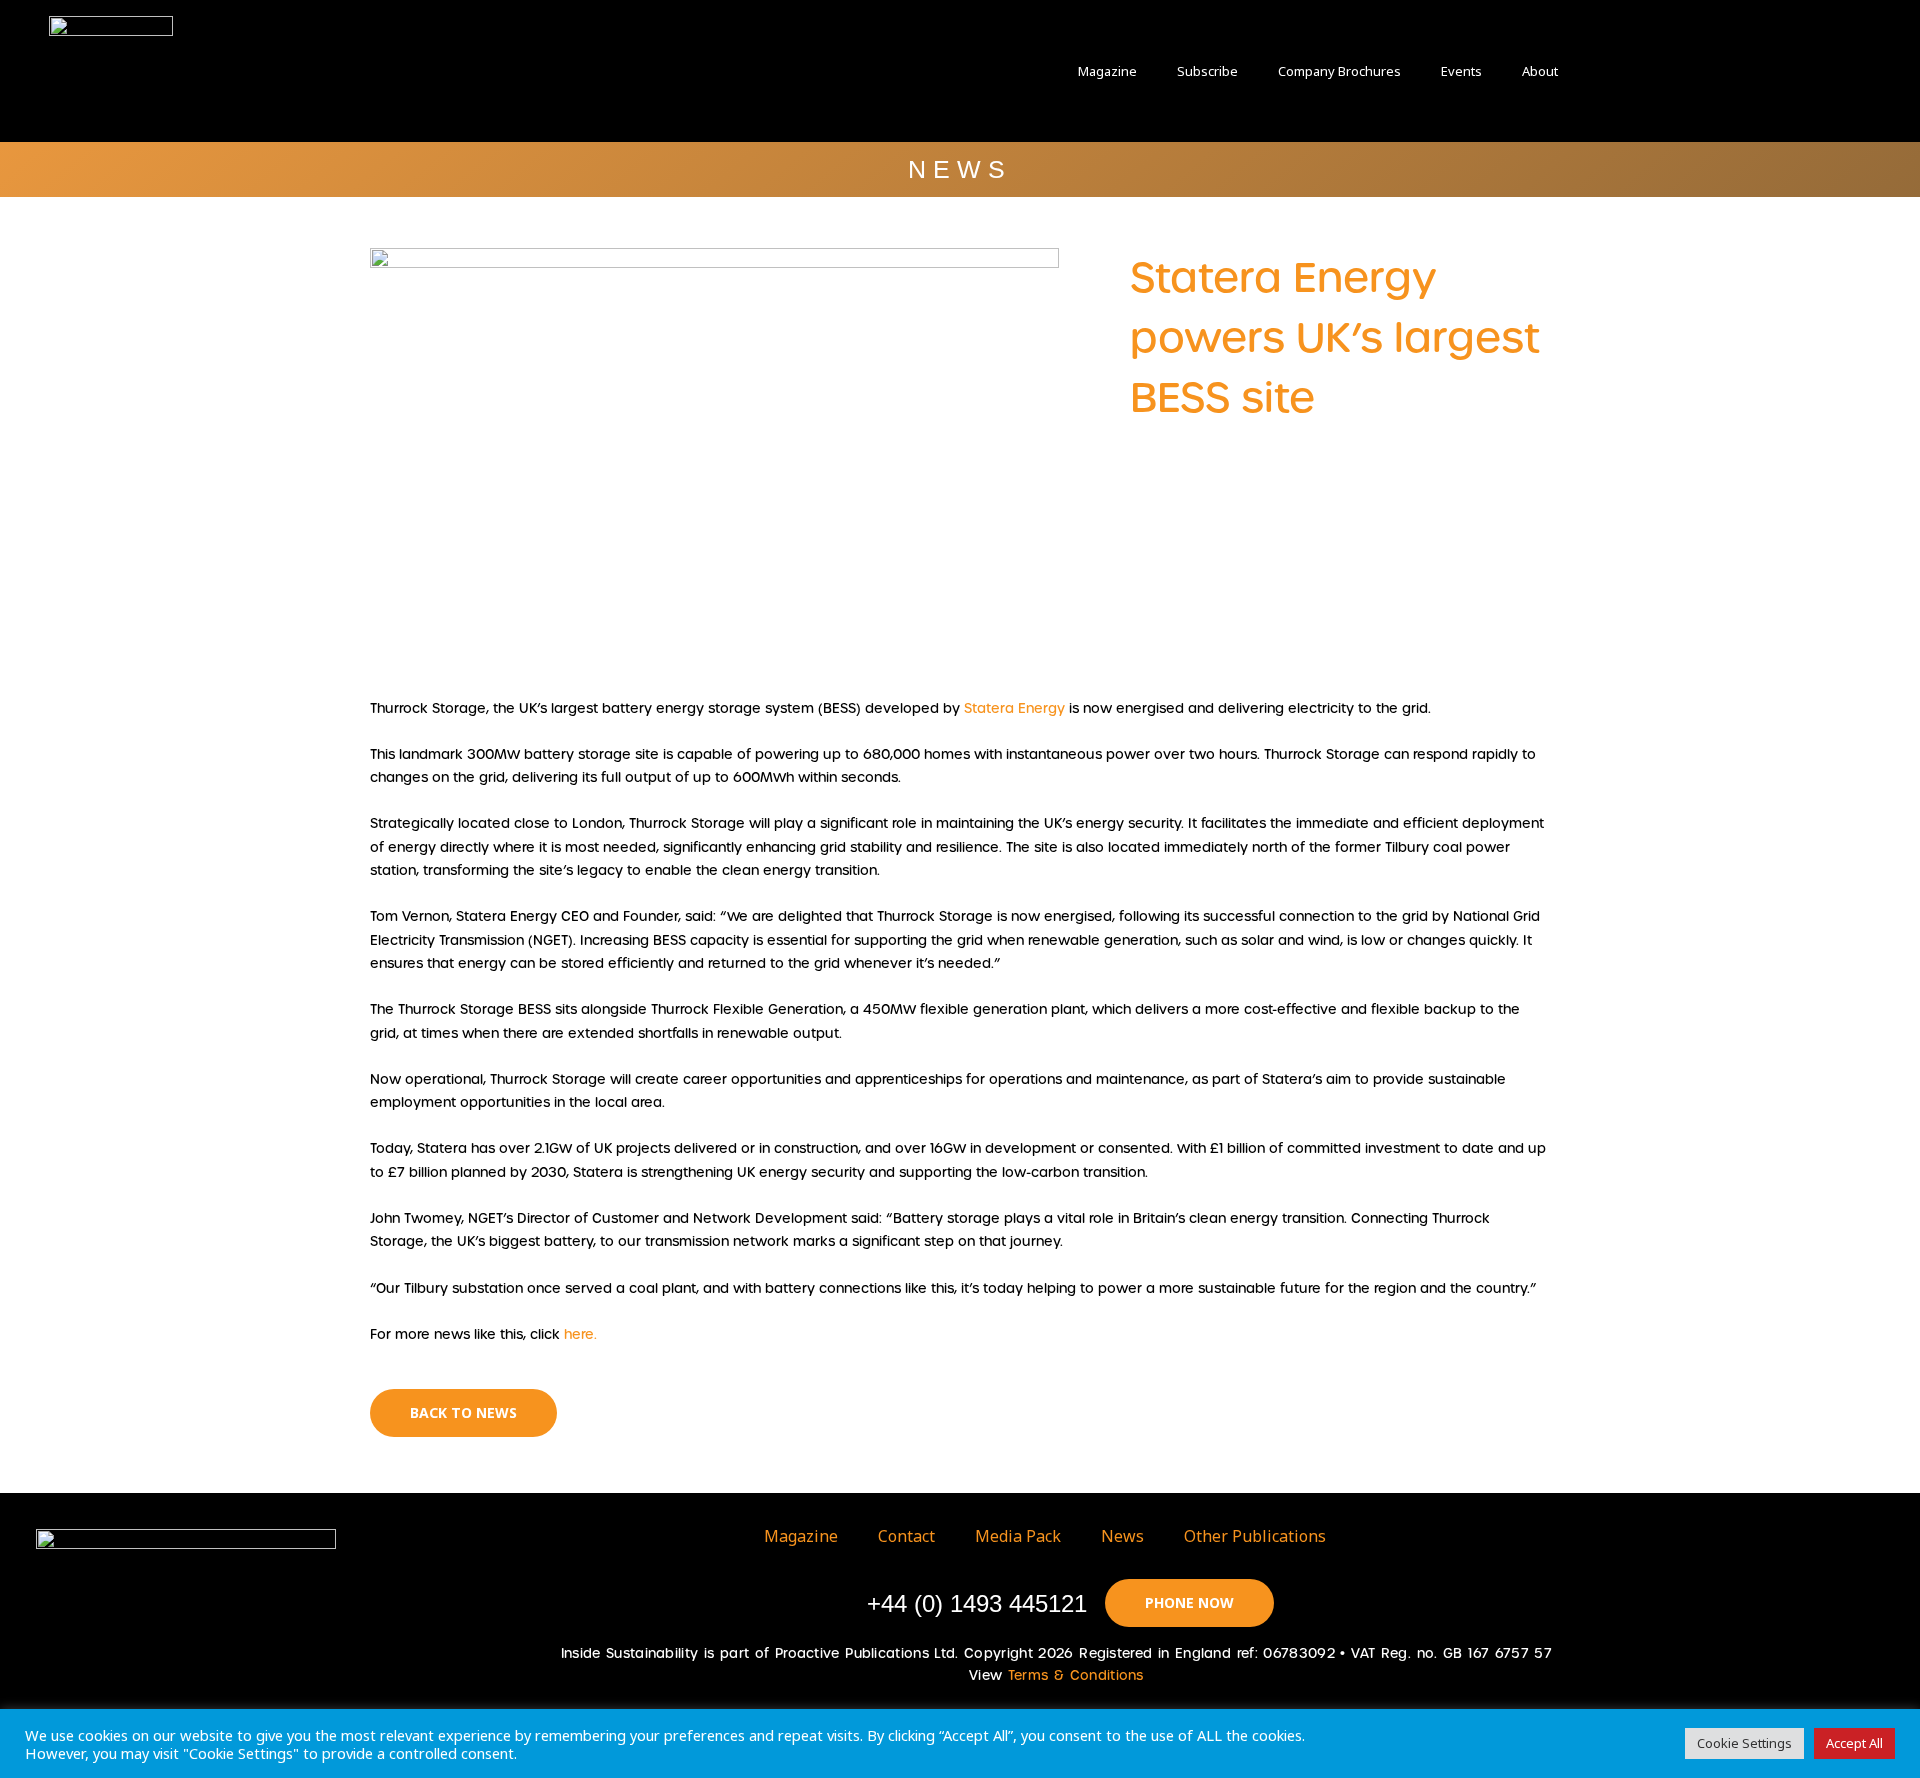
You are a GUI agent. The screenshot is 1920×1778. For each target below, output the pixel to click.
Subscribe (1207, 71)
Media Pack (1018, 1536)
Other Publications (1255, 1536)
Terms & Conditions (1076, 1675)
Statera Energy (1014, 708)
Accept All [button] (1854, 1743)
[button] (1650, 70)
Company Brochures (1339, 71)
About (1540, 71)
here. (580, 1334)
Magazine (1107, 71)
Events (1461, 71)
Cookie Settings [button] (1744, 1743)
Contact (906, 1536)
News (1122, 1536)
